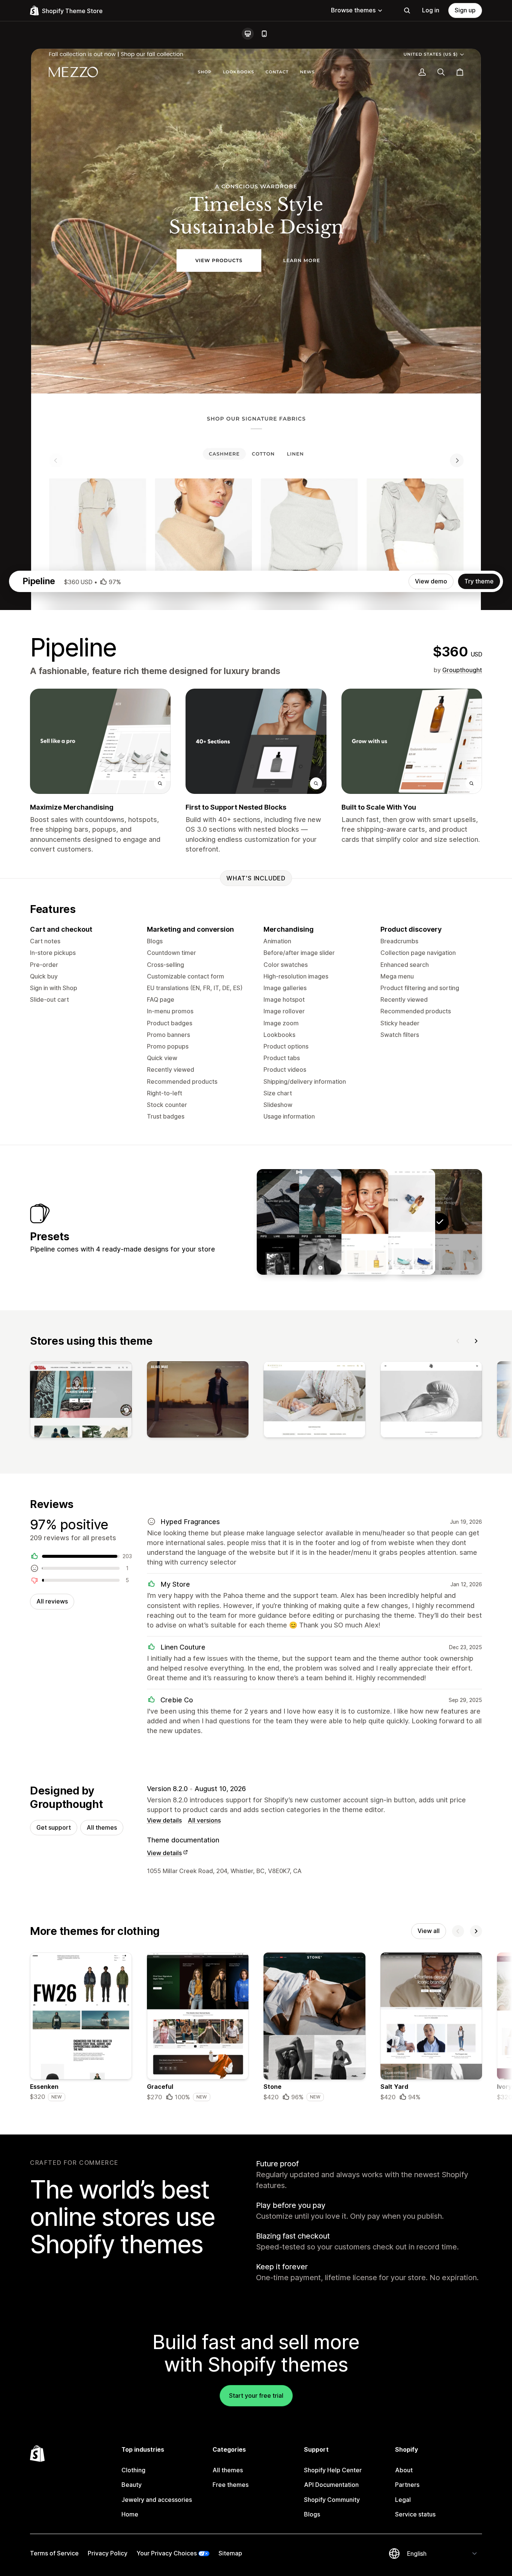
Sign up (465, 10)
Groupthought (462, 670)
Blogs (312, 2514)
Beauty (132, 2485)
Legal (403, 2500)
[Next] (476, 1341)
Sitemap (230, 2553)
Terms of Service (54, 2553)
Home (130, 2514)
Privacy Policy (108, 2553)
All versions (204, 1820)
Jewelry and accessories (157, 2500)
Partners (407, 2485)
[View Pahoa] (346, 1222)
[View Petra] (393, 1222)
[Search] (407, 10)
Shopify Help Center (333, 2470)
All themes (102, 1827)
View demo (431, 581)
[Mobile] (264, 34)
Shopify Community (332, 2500)
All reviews (52, 1601)
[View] (81, 1401)
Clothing (133, 2470)
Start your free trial (256, 2396)
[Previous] (458, 1341)
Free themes (231, 2485)
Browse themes (353, 10)
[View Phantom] (299, 1222)
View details (164, 1820)
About (404, 2470)
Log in (431, 10)
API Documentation (331, 2485)
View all (429, 1931)
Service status (415, 2514)
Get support (54, 1827)
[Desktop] (248, 34)
